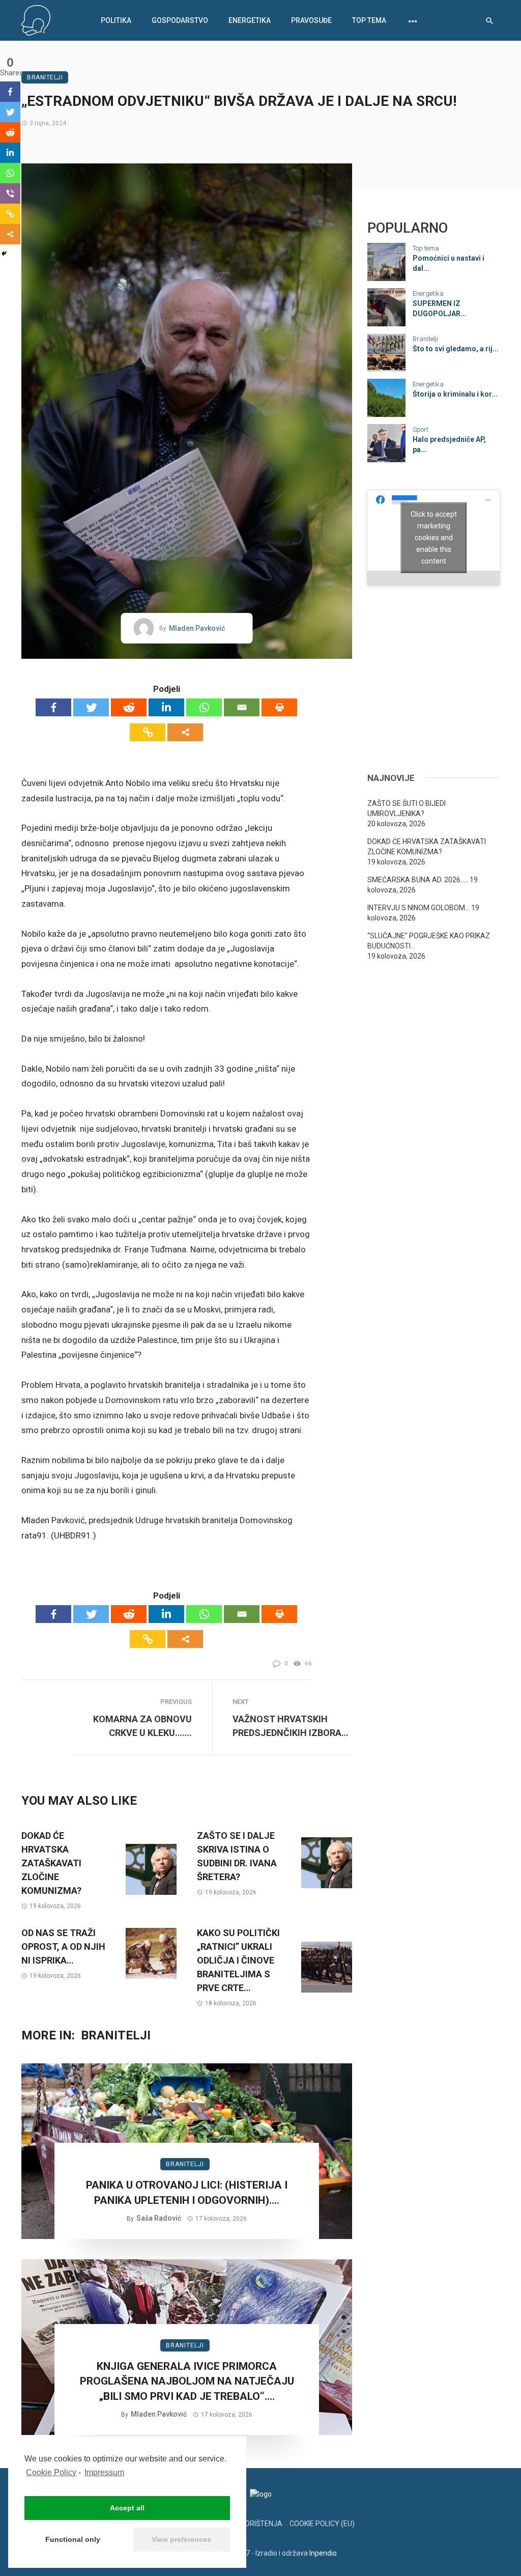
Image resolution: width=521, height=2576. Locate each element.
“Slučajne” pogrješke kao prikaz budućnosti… (429, 941)
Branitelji (45, 77)
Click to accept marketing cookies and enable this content (434, 538)
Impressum (104, 2472)
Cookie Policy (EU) (322, 2524)
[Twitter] (91, 707)
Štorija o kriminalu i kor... (455, 394)
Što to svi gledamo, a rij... (456, 349)
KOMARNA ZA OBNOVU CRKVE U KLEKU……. (142, 1726)
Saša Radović (159, 2218)
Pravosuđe (311, 20)
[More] (185, 732)
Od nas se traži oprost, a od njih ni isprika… (63, 1947)
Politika (116, 20)
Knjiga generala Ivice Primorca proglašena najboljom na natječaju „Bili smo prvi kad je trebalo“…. (187, 2381)
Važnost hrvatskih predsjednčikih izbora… (291, 1726)
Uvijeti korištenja (248, 2524)
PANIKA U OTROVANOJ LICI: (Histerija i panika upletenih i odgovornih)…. (187, 2192)
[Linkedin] (166, 707)
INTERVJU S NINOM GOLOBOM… (418, 908)
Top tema (369, 20)
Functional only (73, 2539)
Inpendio (323, 2553)
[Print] (279, 707)
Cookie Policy (51, 2472)
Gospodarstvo (180, 20)
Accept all (127, 2508)
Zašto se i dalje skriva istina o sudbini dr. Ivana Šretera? (237, 1856)
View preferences (181, 2539)
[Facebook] (53, 707)
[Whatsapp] (204, 707)
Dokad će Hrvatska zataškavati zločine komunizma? (51, 1863)
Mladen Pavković (197, 628)
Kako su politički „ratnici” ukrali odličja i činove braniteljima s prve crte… (238, 1960)
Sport (421, 429)
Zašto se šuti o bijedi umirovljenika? (407, 808)
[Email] (242, 707)
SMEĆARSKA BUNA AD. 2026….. (418, 880)
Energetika (250, 20)
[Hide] (4, 254)
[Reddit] (129, 707)
